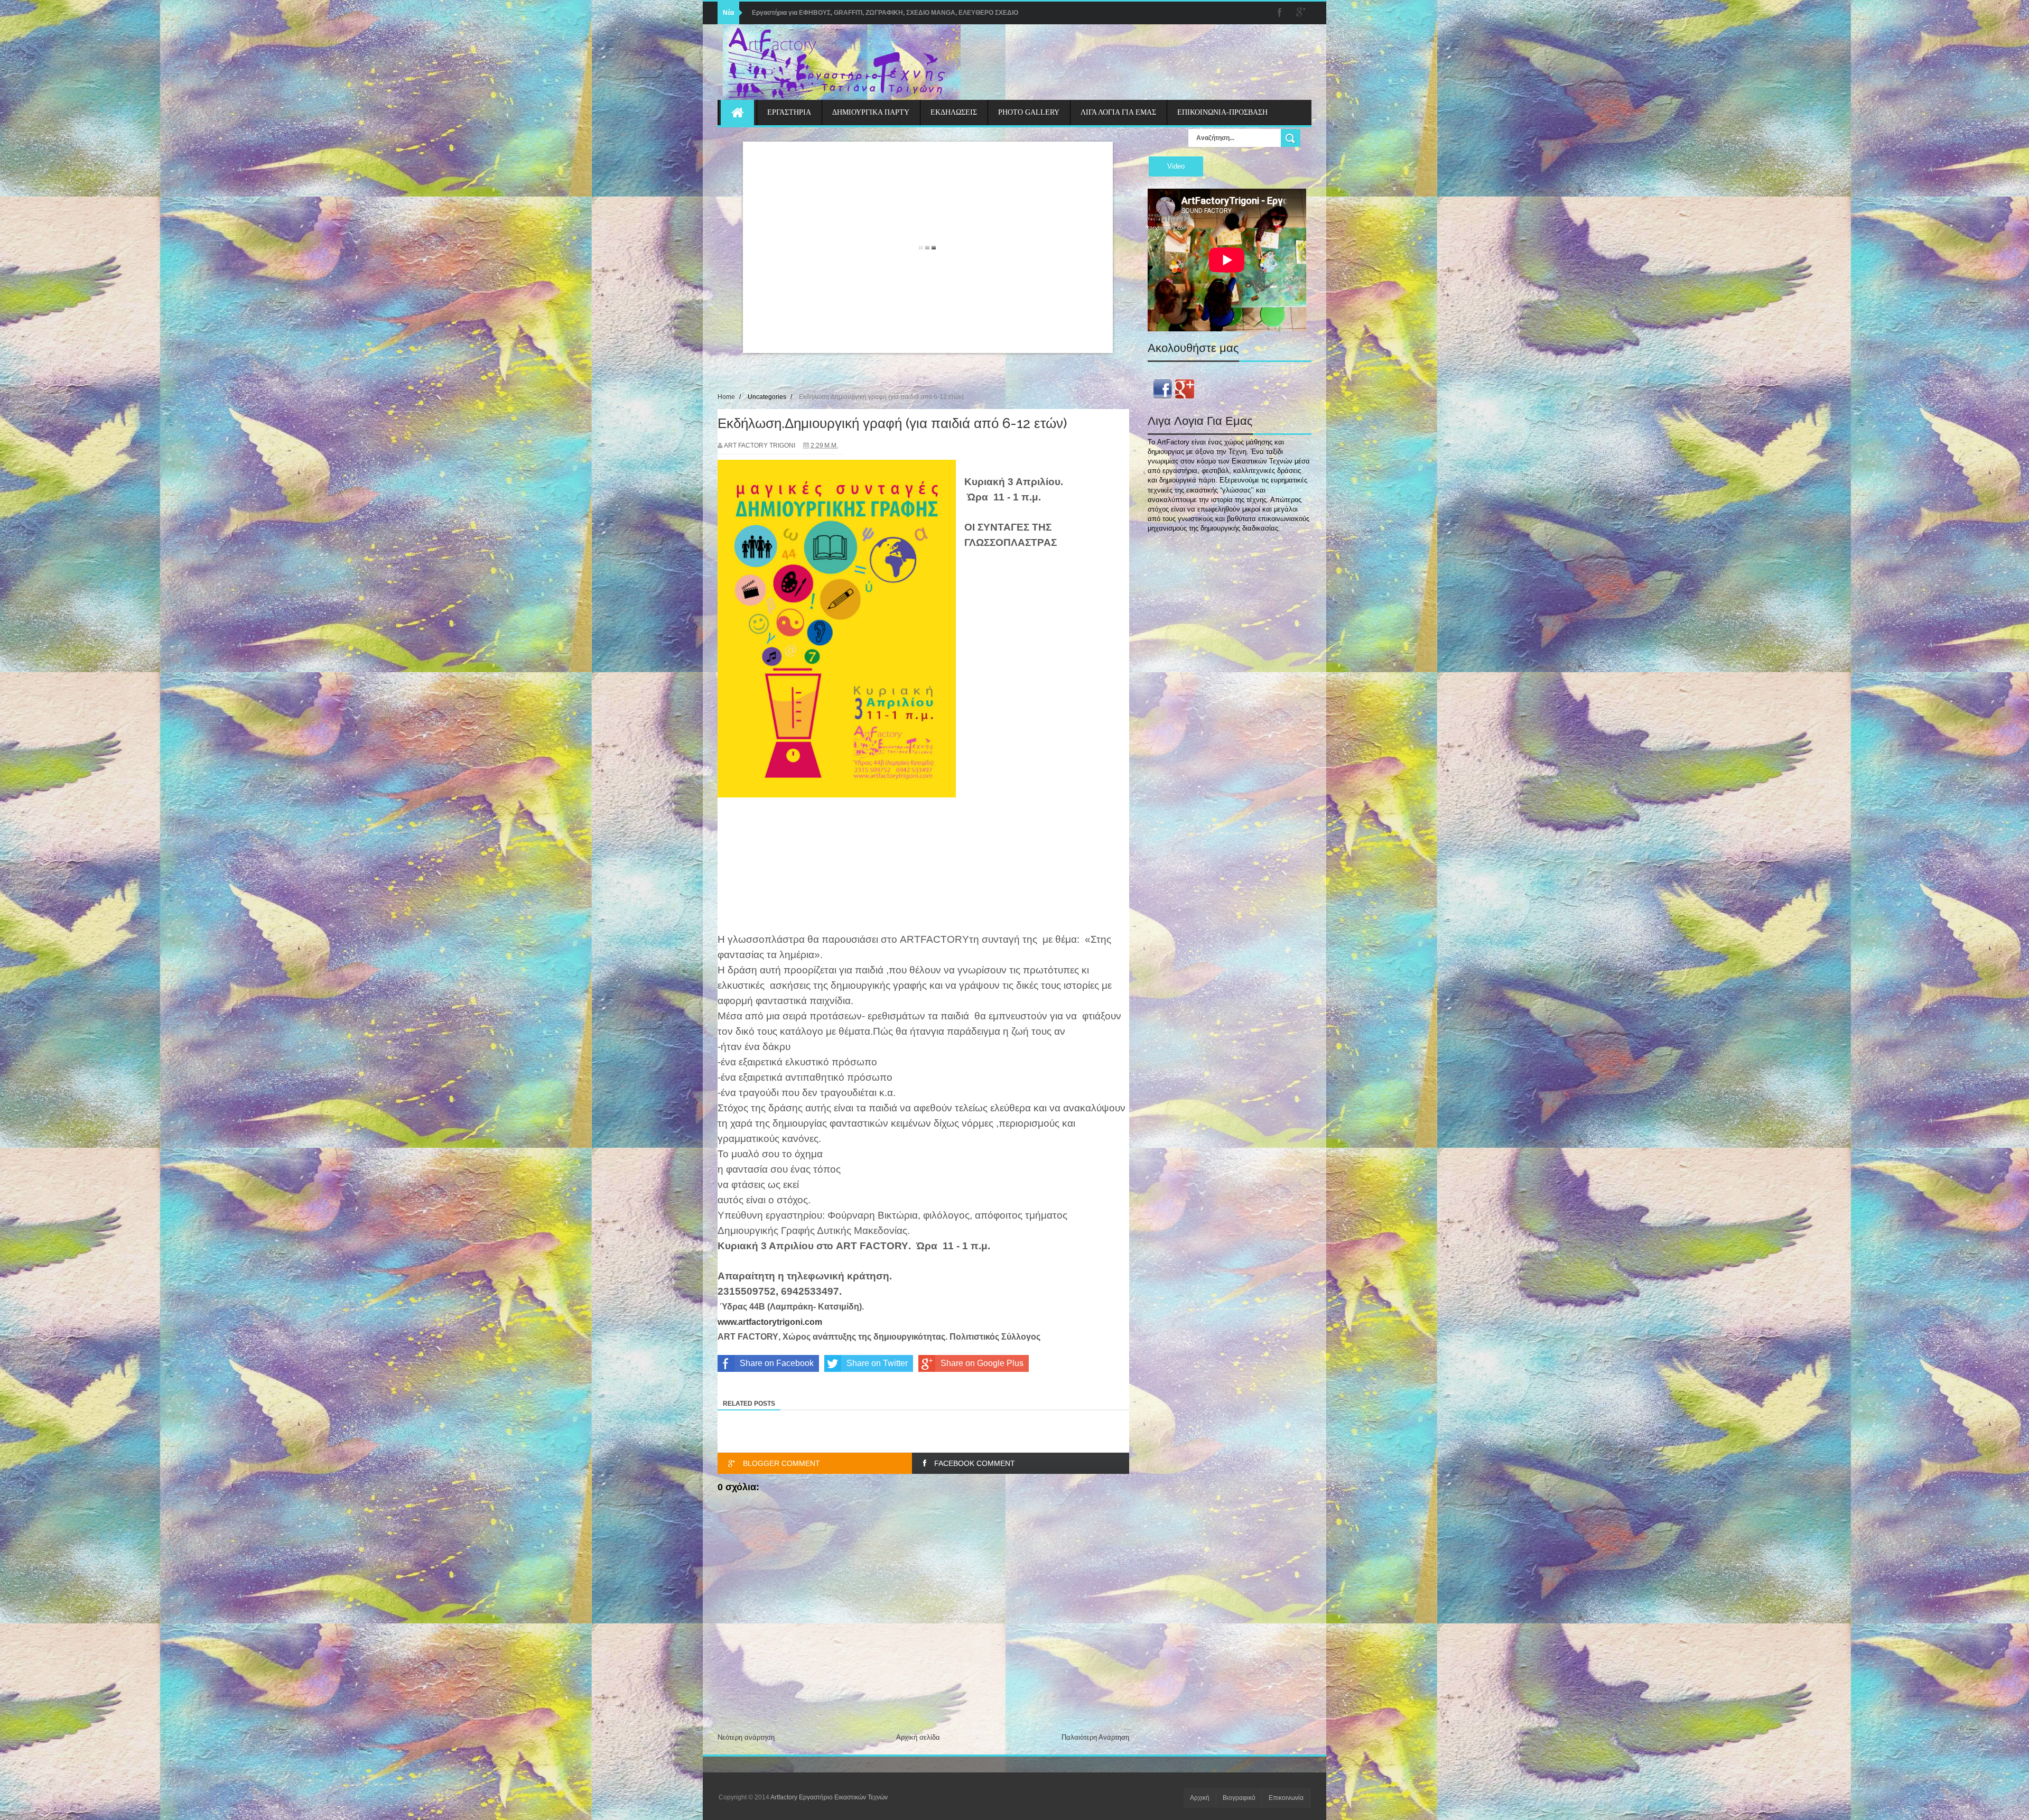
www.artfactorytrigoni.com (770, 1322)
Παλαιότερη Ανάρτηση (1095, 1737)
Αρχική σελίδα (918, 1737)
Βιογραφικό (1239, 1798)
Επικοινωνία (1286, 1798)
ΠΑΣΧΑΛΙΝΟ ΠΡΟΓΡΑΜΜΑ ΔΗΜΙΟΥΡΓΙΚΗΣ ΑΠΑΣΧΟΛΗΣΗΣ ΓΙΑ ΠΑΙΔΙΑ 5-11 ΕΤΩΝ (876, 13)
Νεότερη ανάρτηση (746, 1737)
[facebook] (1280, 13)
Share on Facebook (777, 1363)
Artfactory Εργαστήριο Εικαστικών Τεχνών (829, 1797)
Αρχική (1200, 1798)
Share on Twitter (877, 1363)
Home (726, 397)
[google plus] (1301, 13)
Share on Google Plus (982, 1363)
